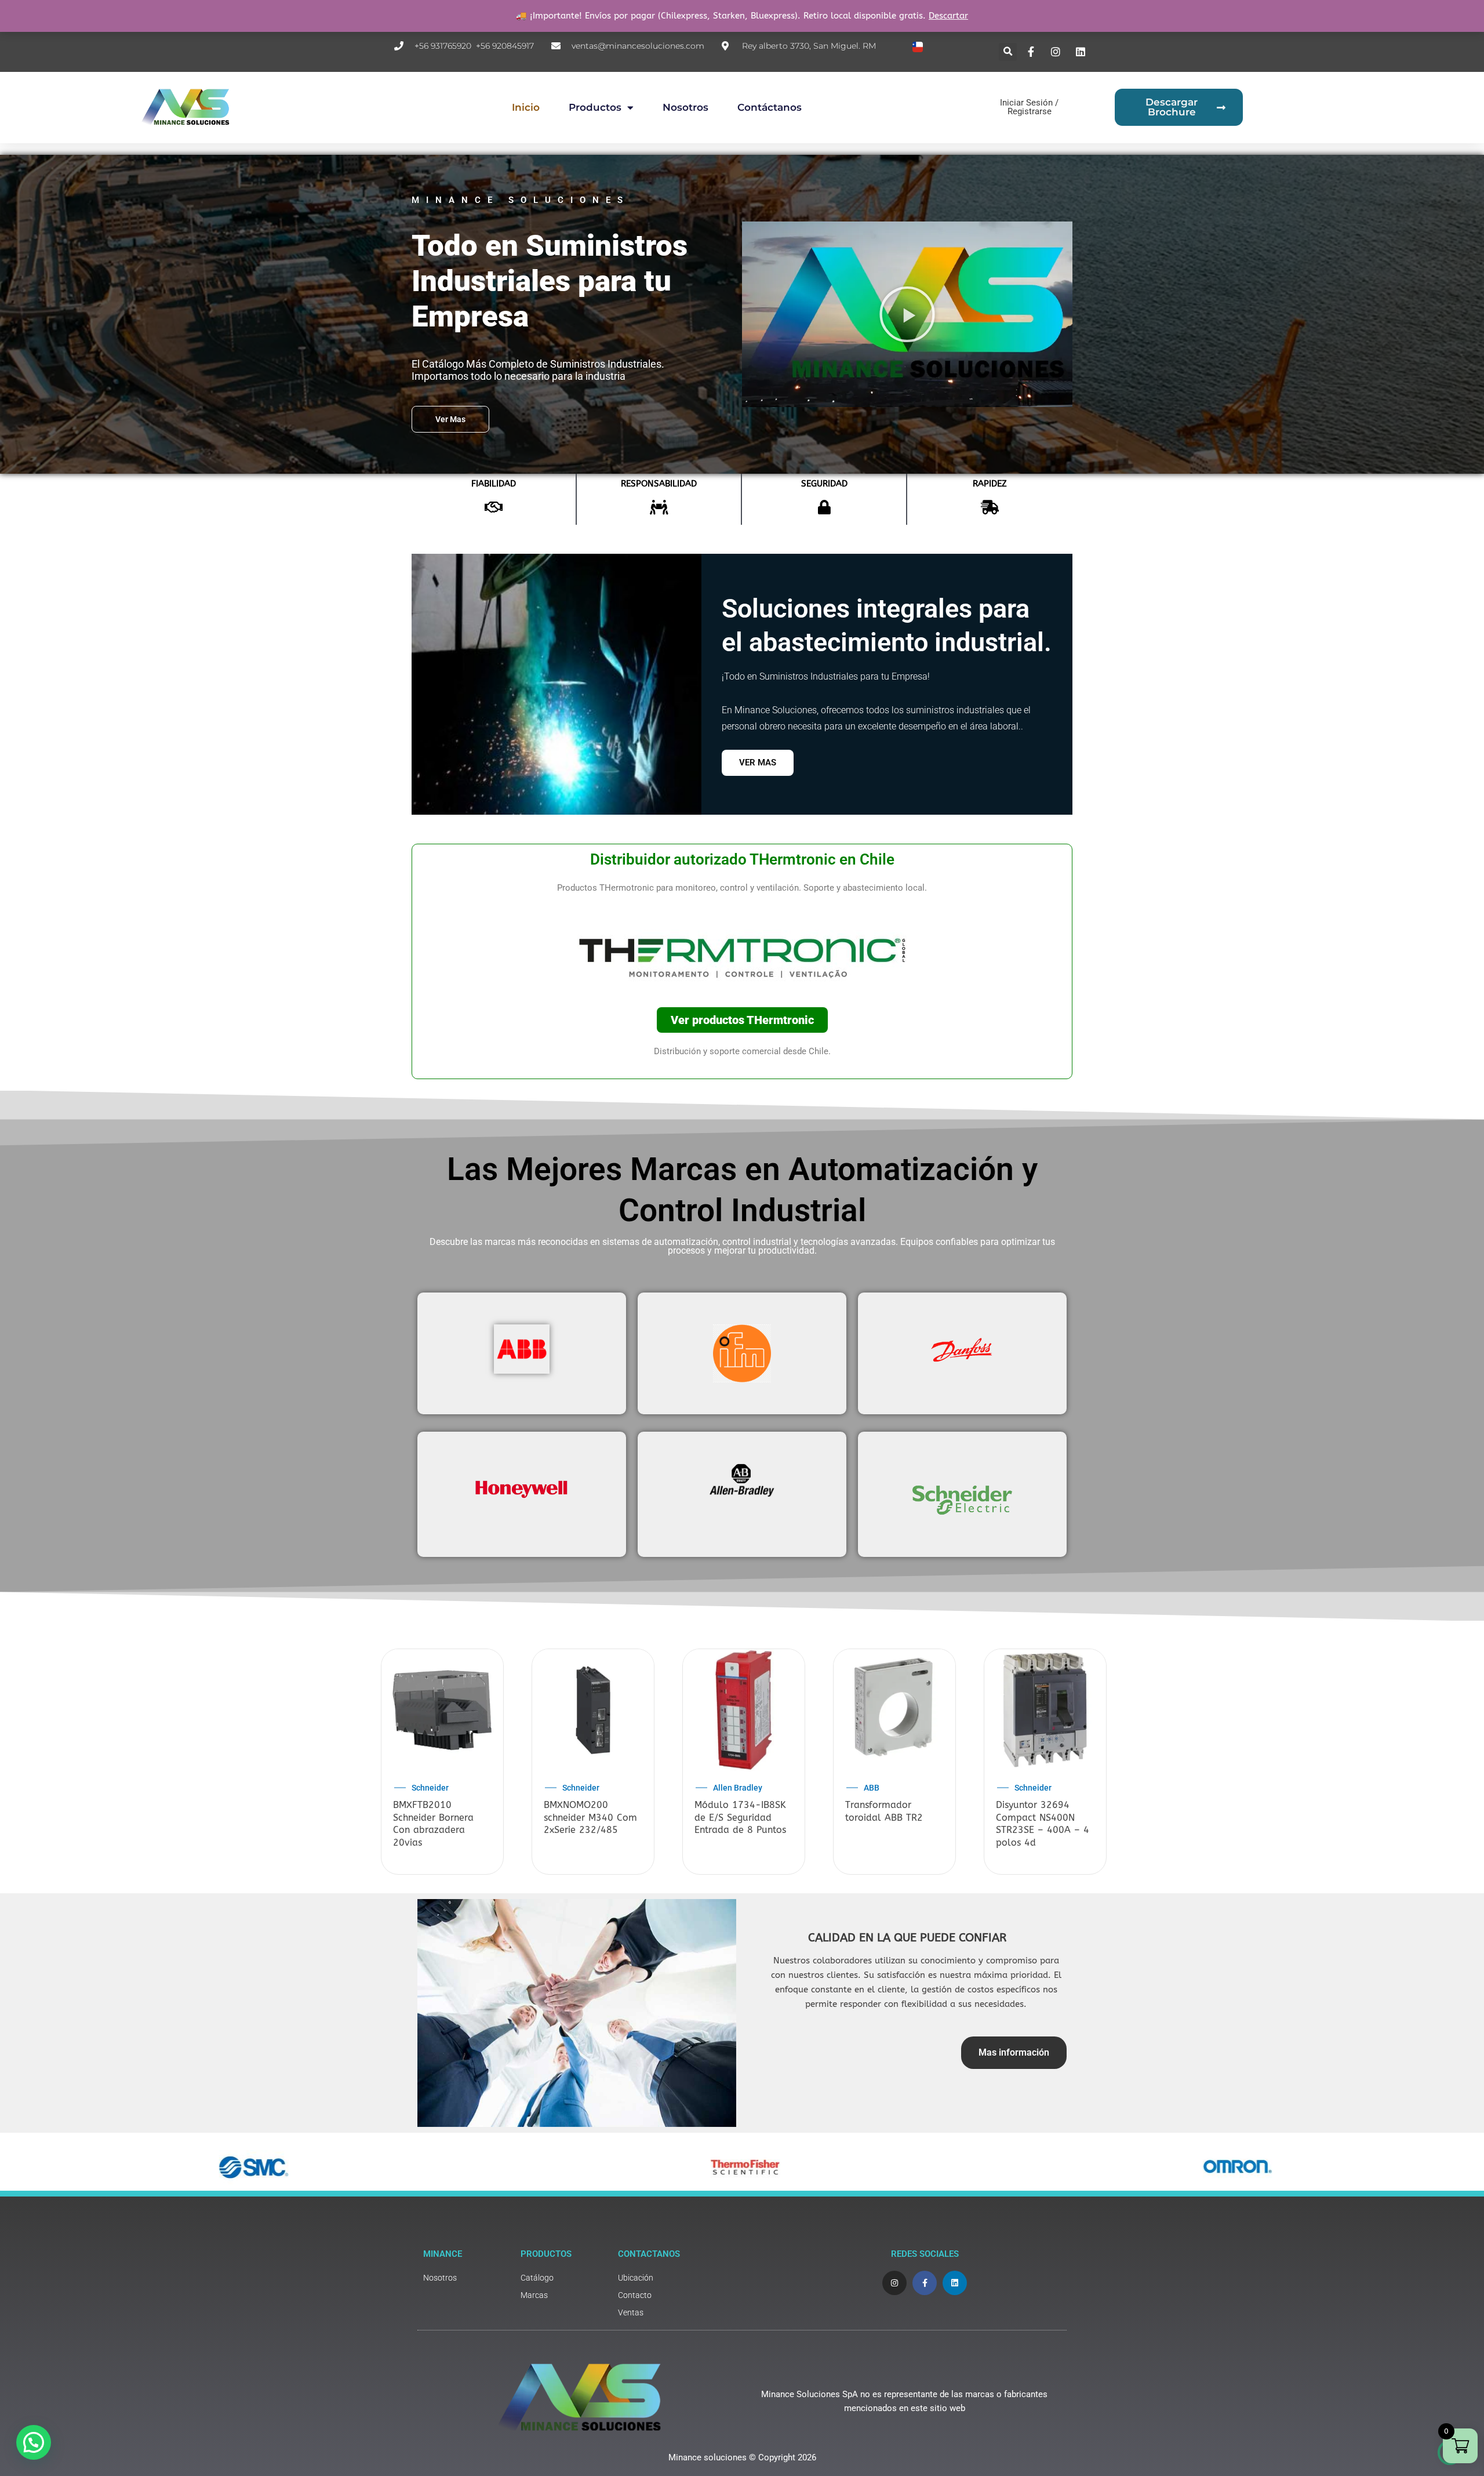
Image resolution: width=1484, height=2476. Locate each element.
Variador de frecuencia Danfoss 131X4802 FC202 (887, 1817)
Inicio (526, 107)
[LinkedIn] (1082, 52)
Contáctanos (770, 107)
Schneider (581, 1788)
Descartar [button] (948, 16)
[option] (442, 1763)
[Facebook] (1032, 52)
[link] (466, 2278)
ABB (419, 1788)
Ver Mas (758, 763)
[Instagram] (1057, 52)
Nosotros (685, 107)
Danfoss (728, 1788)
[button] (1008, 52)
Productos (595, 107)
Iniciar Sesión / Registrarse (1029, 107)
